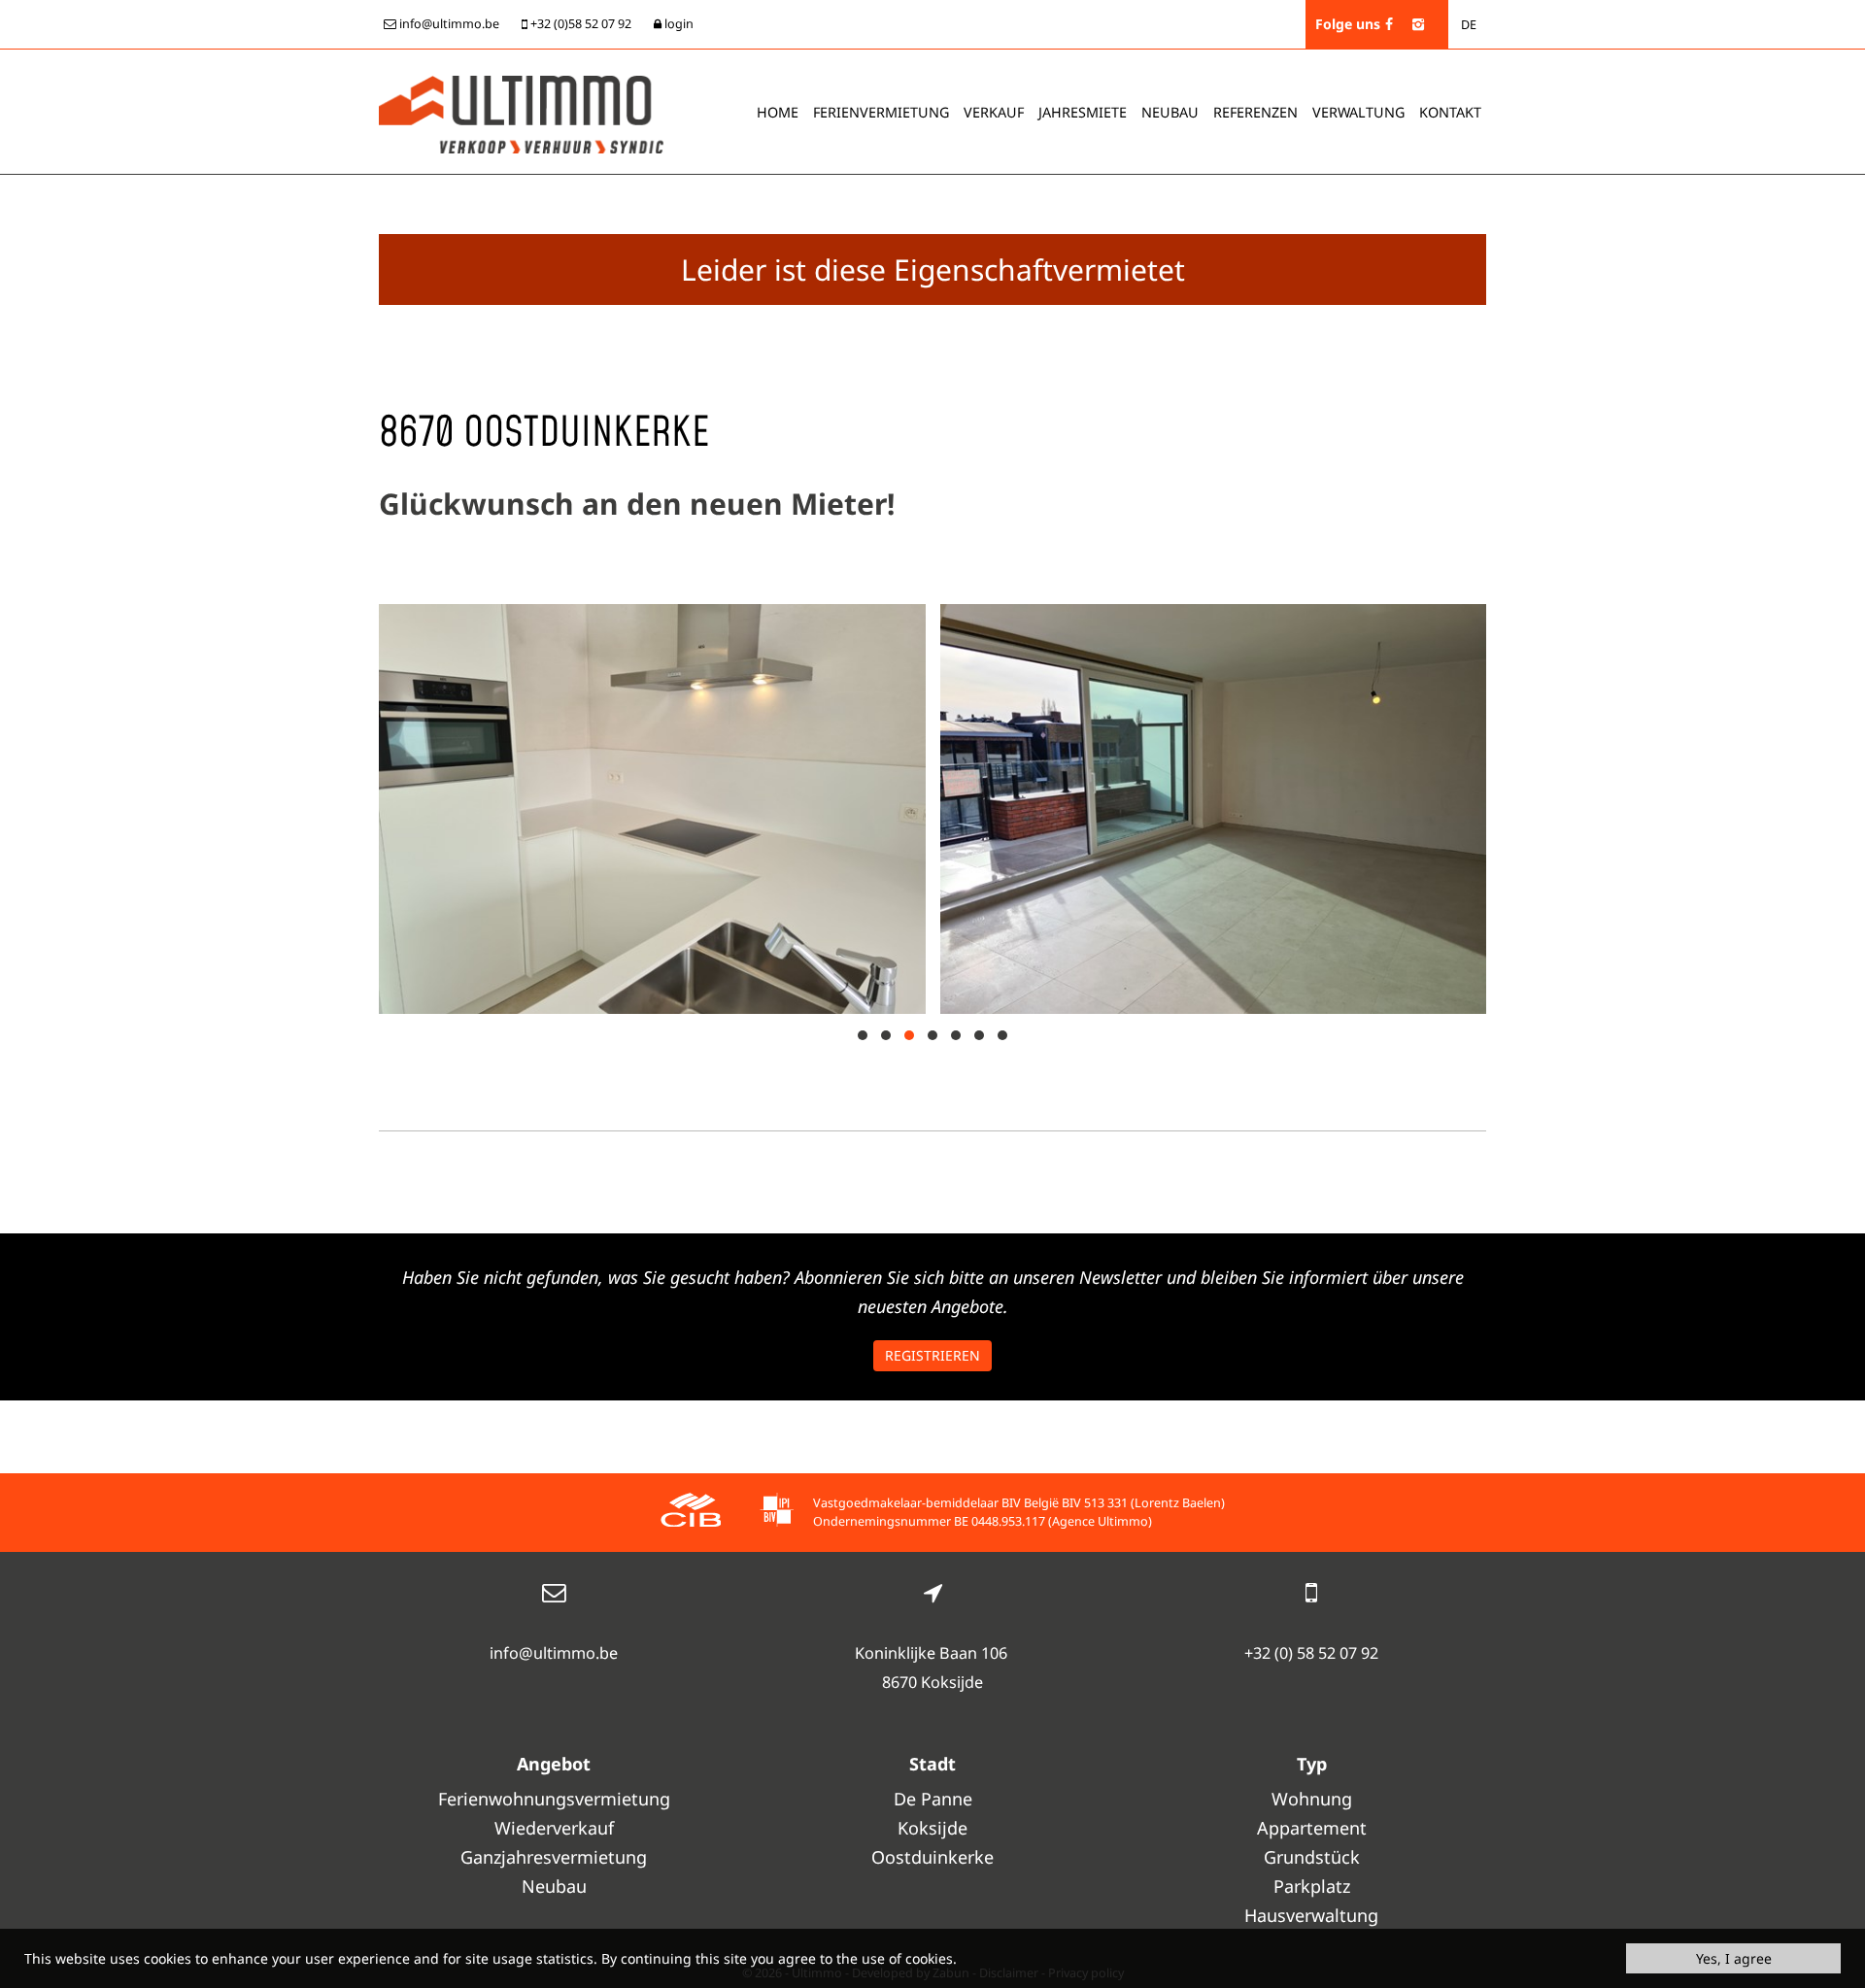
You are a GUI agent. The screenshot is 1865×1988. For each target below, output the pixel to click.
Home (778, 112)
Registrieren (932, 1355)
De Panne (933, 1799)
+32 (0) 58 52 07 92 (1311, 1653)
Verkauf (994, 112)
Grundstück (1312, 1857)
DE (1469, 25)
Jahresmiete (1083, 112)
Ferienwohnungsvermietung (554, 1799)
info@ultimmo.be (554, 1653)
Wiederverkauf (554, 1828)
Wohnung (1312, 1799)
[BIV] (777, 1513)
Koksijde (932, 1828)
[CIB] (691, 1513)
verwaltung (1358, 112)
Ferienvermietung (881, 112)
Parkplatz (1312, 1886)
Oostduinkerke (932, 1857)
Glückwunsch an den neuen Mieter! (637, 504)
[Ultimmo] (521, 113)
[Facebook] (1389, 24)
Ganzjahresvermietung (554, 1857)
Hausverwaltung (1311, 1915)
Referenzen (1255, 112)
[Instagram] (1418, 24)
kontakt (1450, 112)
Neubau (1170, 112)
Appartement (1312, 1828)
